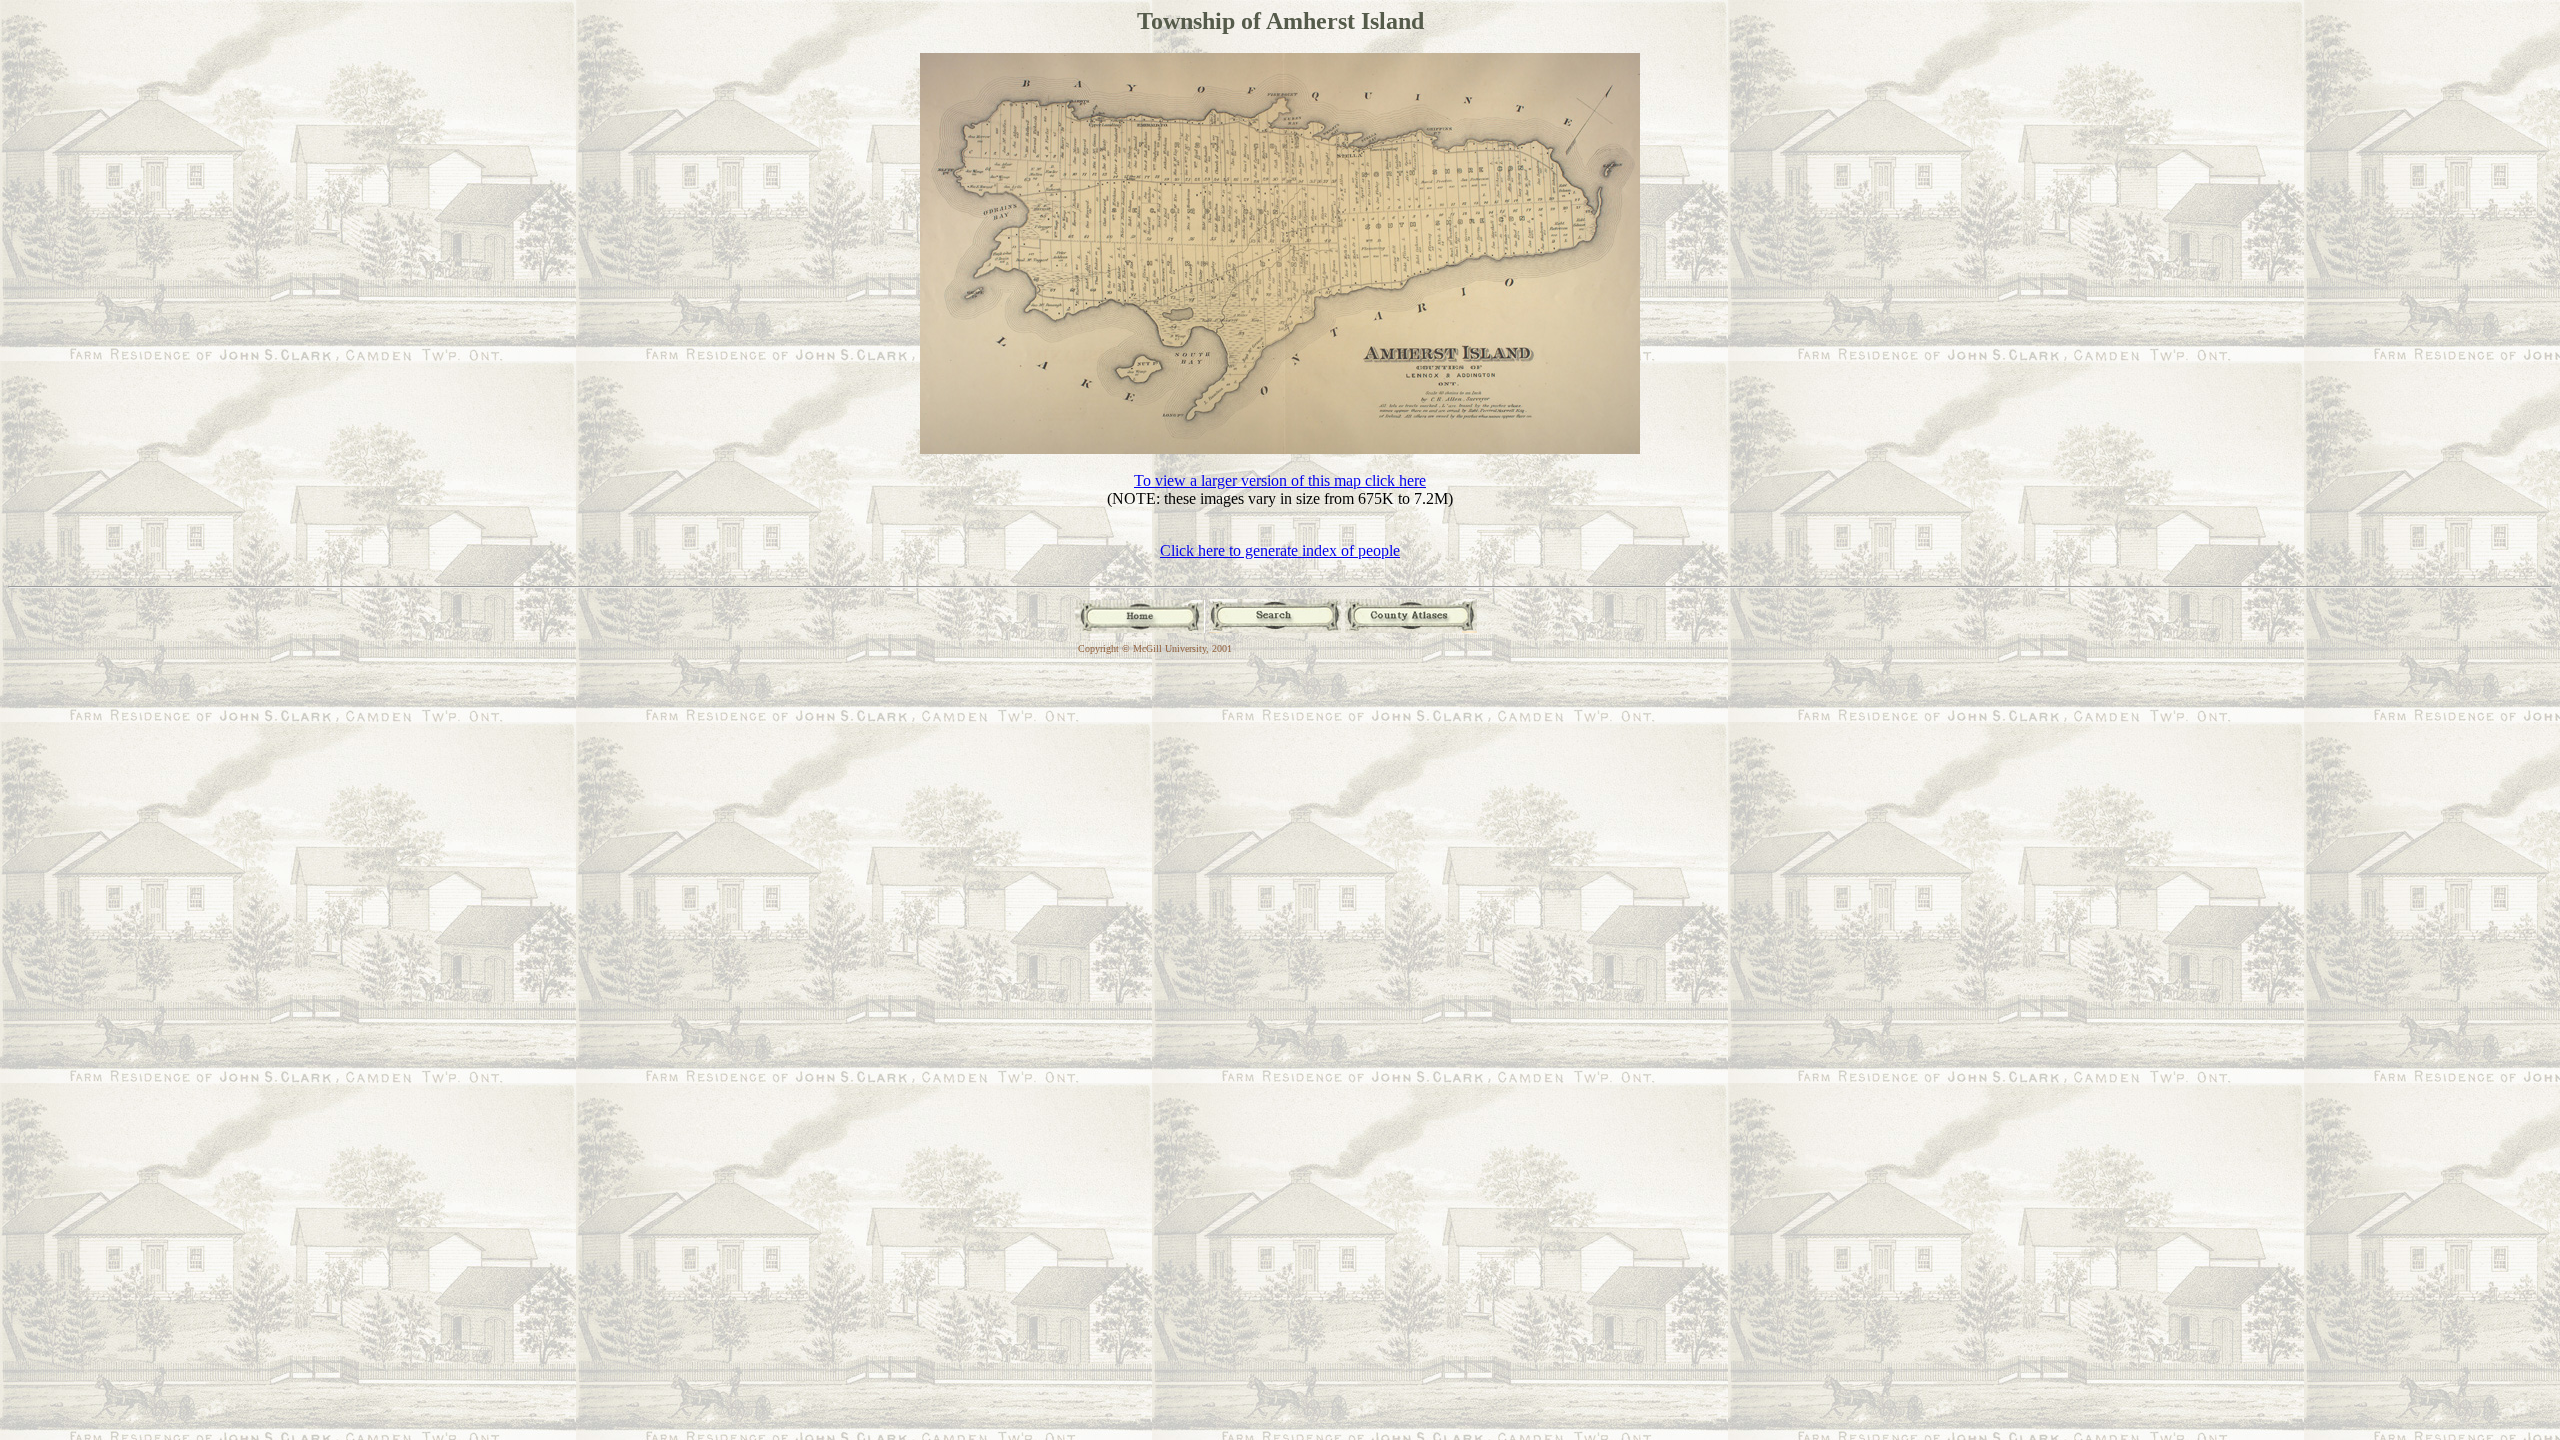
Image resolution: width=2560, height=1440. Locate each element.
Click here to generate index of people (1280, 550)
